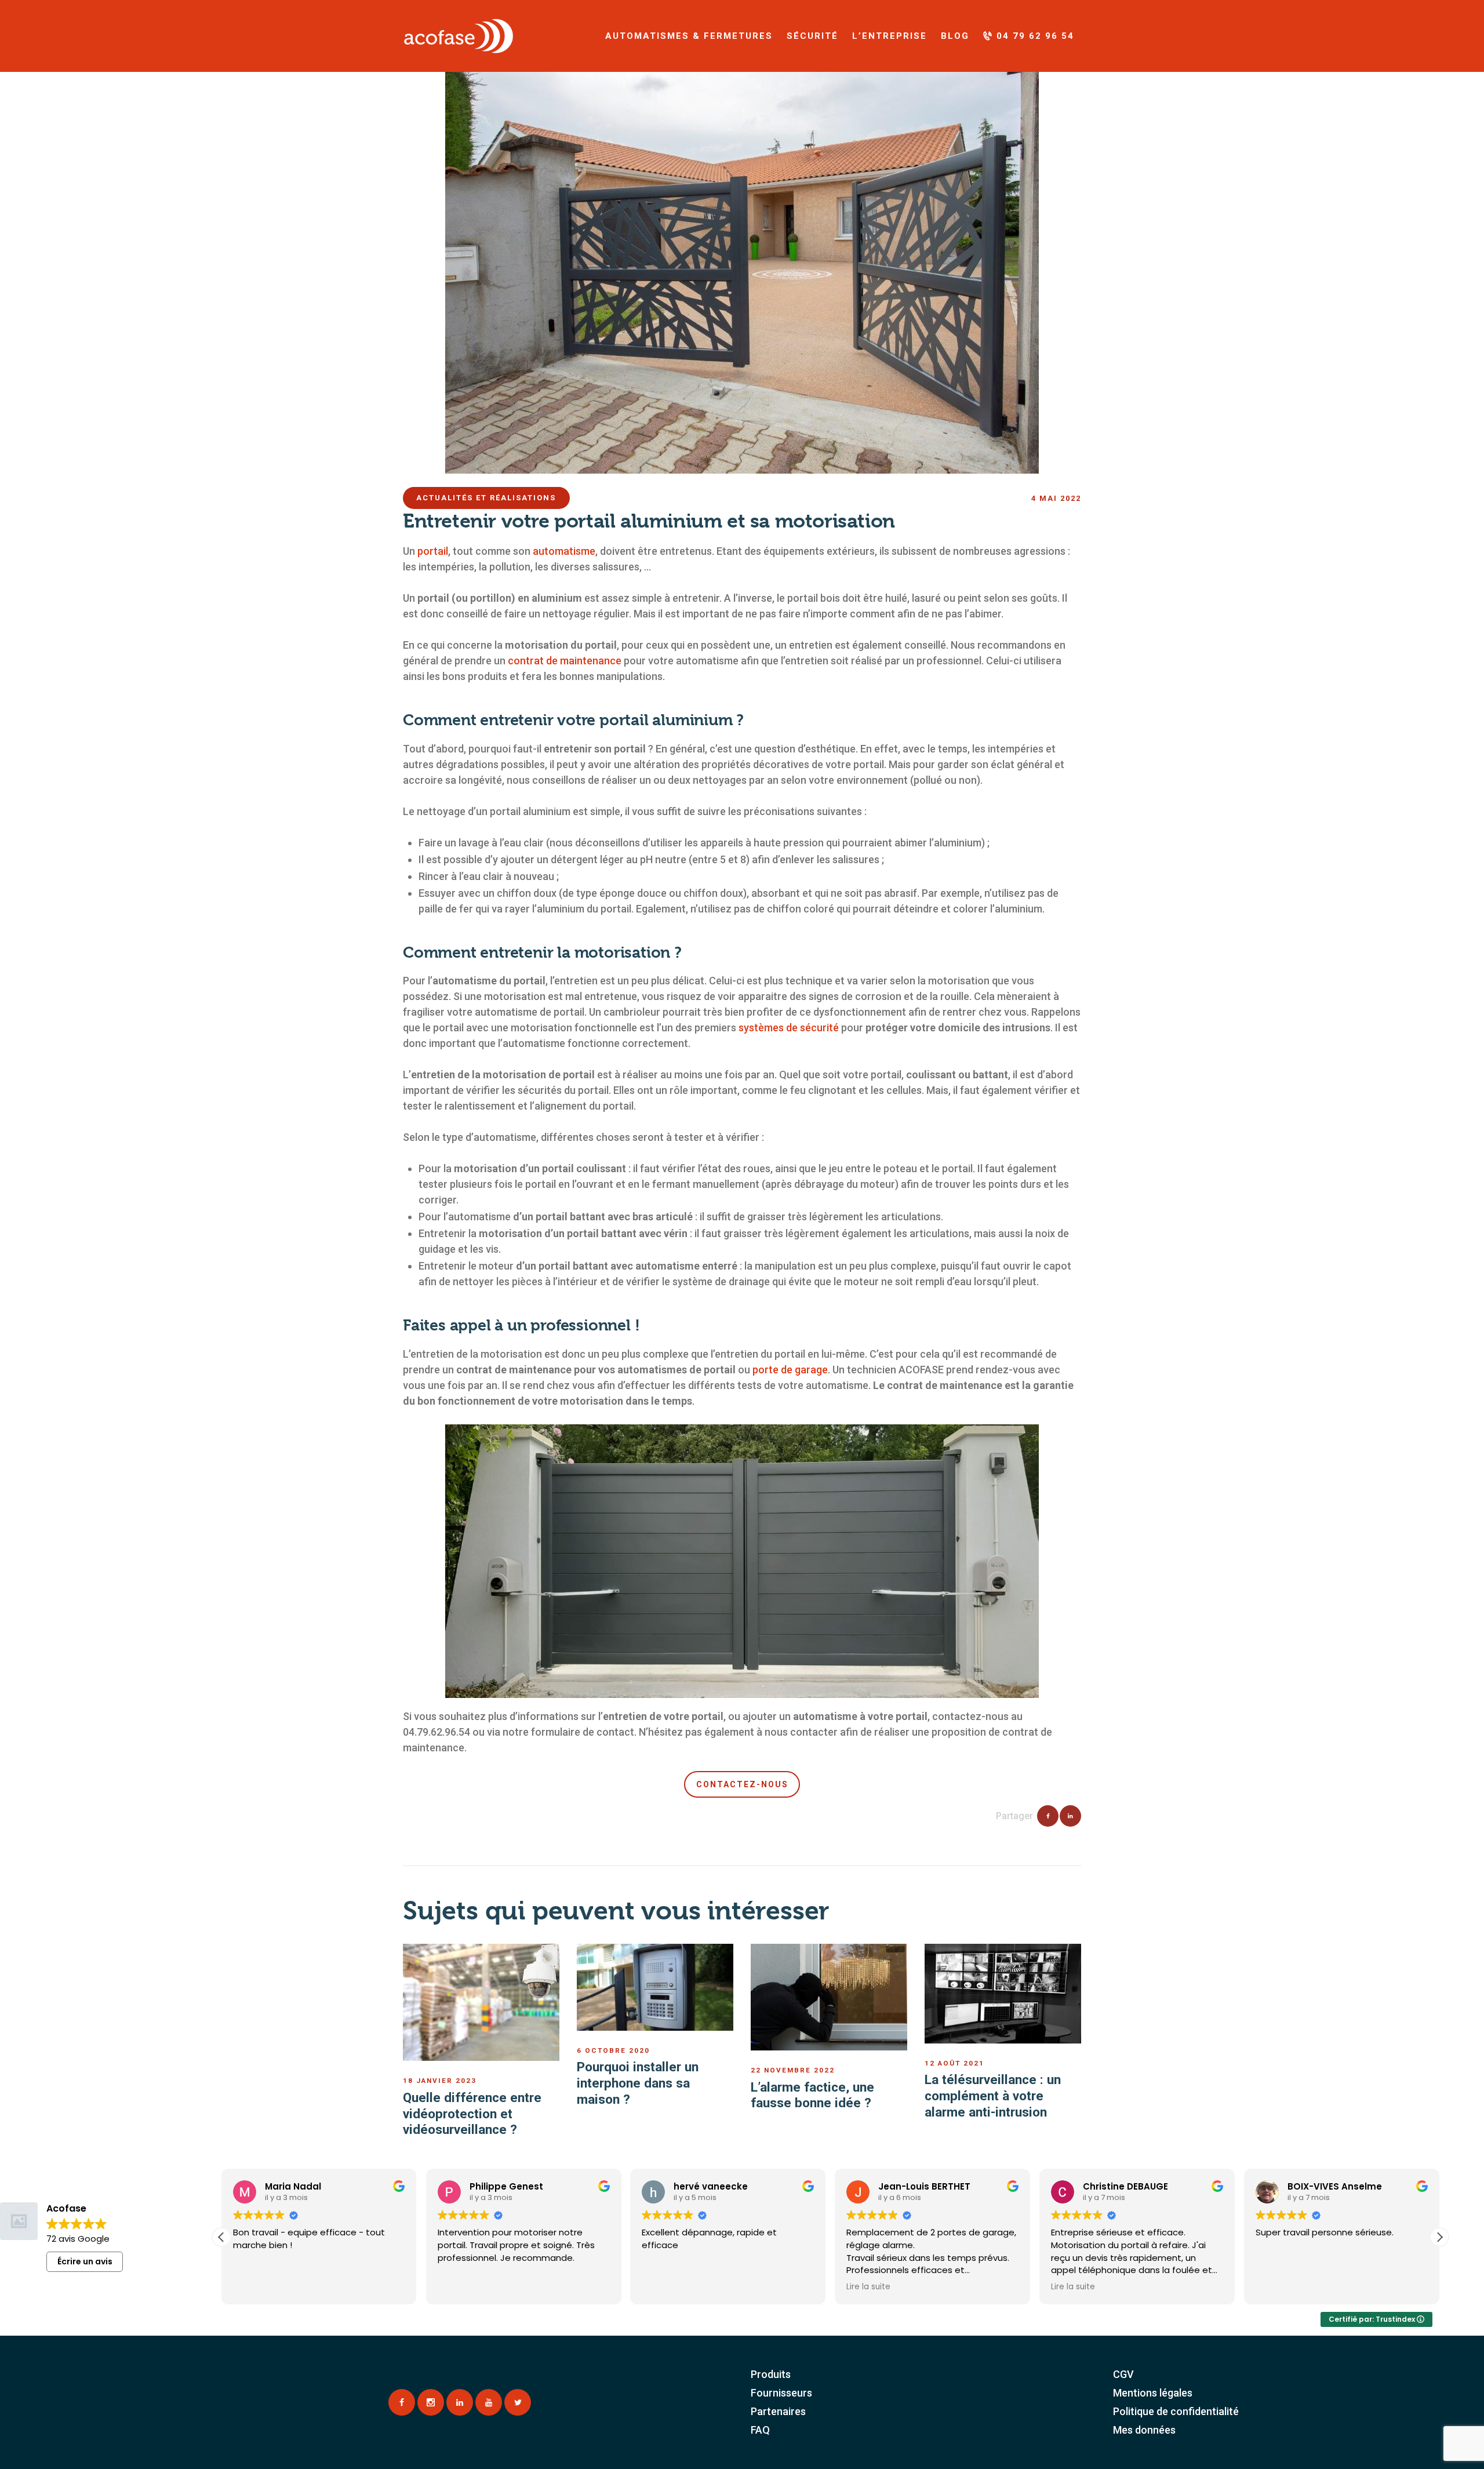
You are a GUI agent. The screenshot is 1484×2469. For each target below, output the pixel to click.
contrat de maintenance (565, 661)
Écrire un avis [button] (85, 2261)
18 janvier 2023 (440, 2081)
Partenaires (778, 2411)
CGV (1123, 2374)
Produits (771, 2374)
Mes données (1144, 2430)
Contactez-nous (742, 1784)
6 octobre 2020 (613, 2050)
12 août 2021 (954, 2063)
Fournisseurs (781, 2393)
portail (433, 551)
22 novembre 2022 (793, 2070)
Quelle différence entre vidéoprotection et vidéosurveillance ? (472, 2113)
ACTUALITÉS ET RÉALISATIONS (486, 498)
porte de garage (790, 1370)
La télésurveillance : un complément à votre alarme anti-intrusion (993, 2095)
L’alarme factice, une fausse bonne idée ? (812, 2095)
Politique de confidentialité (1176, 2411)
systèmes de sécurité (789, 1028)
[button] (221, 2237)
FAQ (760, 2430)
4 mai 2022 (1056, 498)
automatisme (564, 551)
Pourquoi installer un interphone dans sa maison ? (638, 2083)
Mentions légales (1153, 2393)
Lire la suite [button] (664, 2287)
